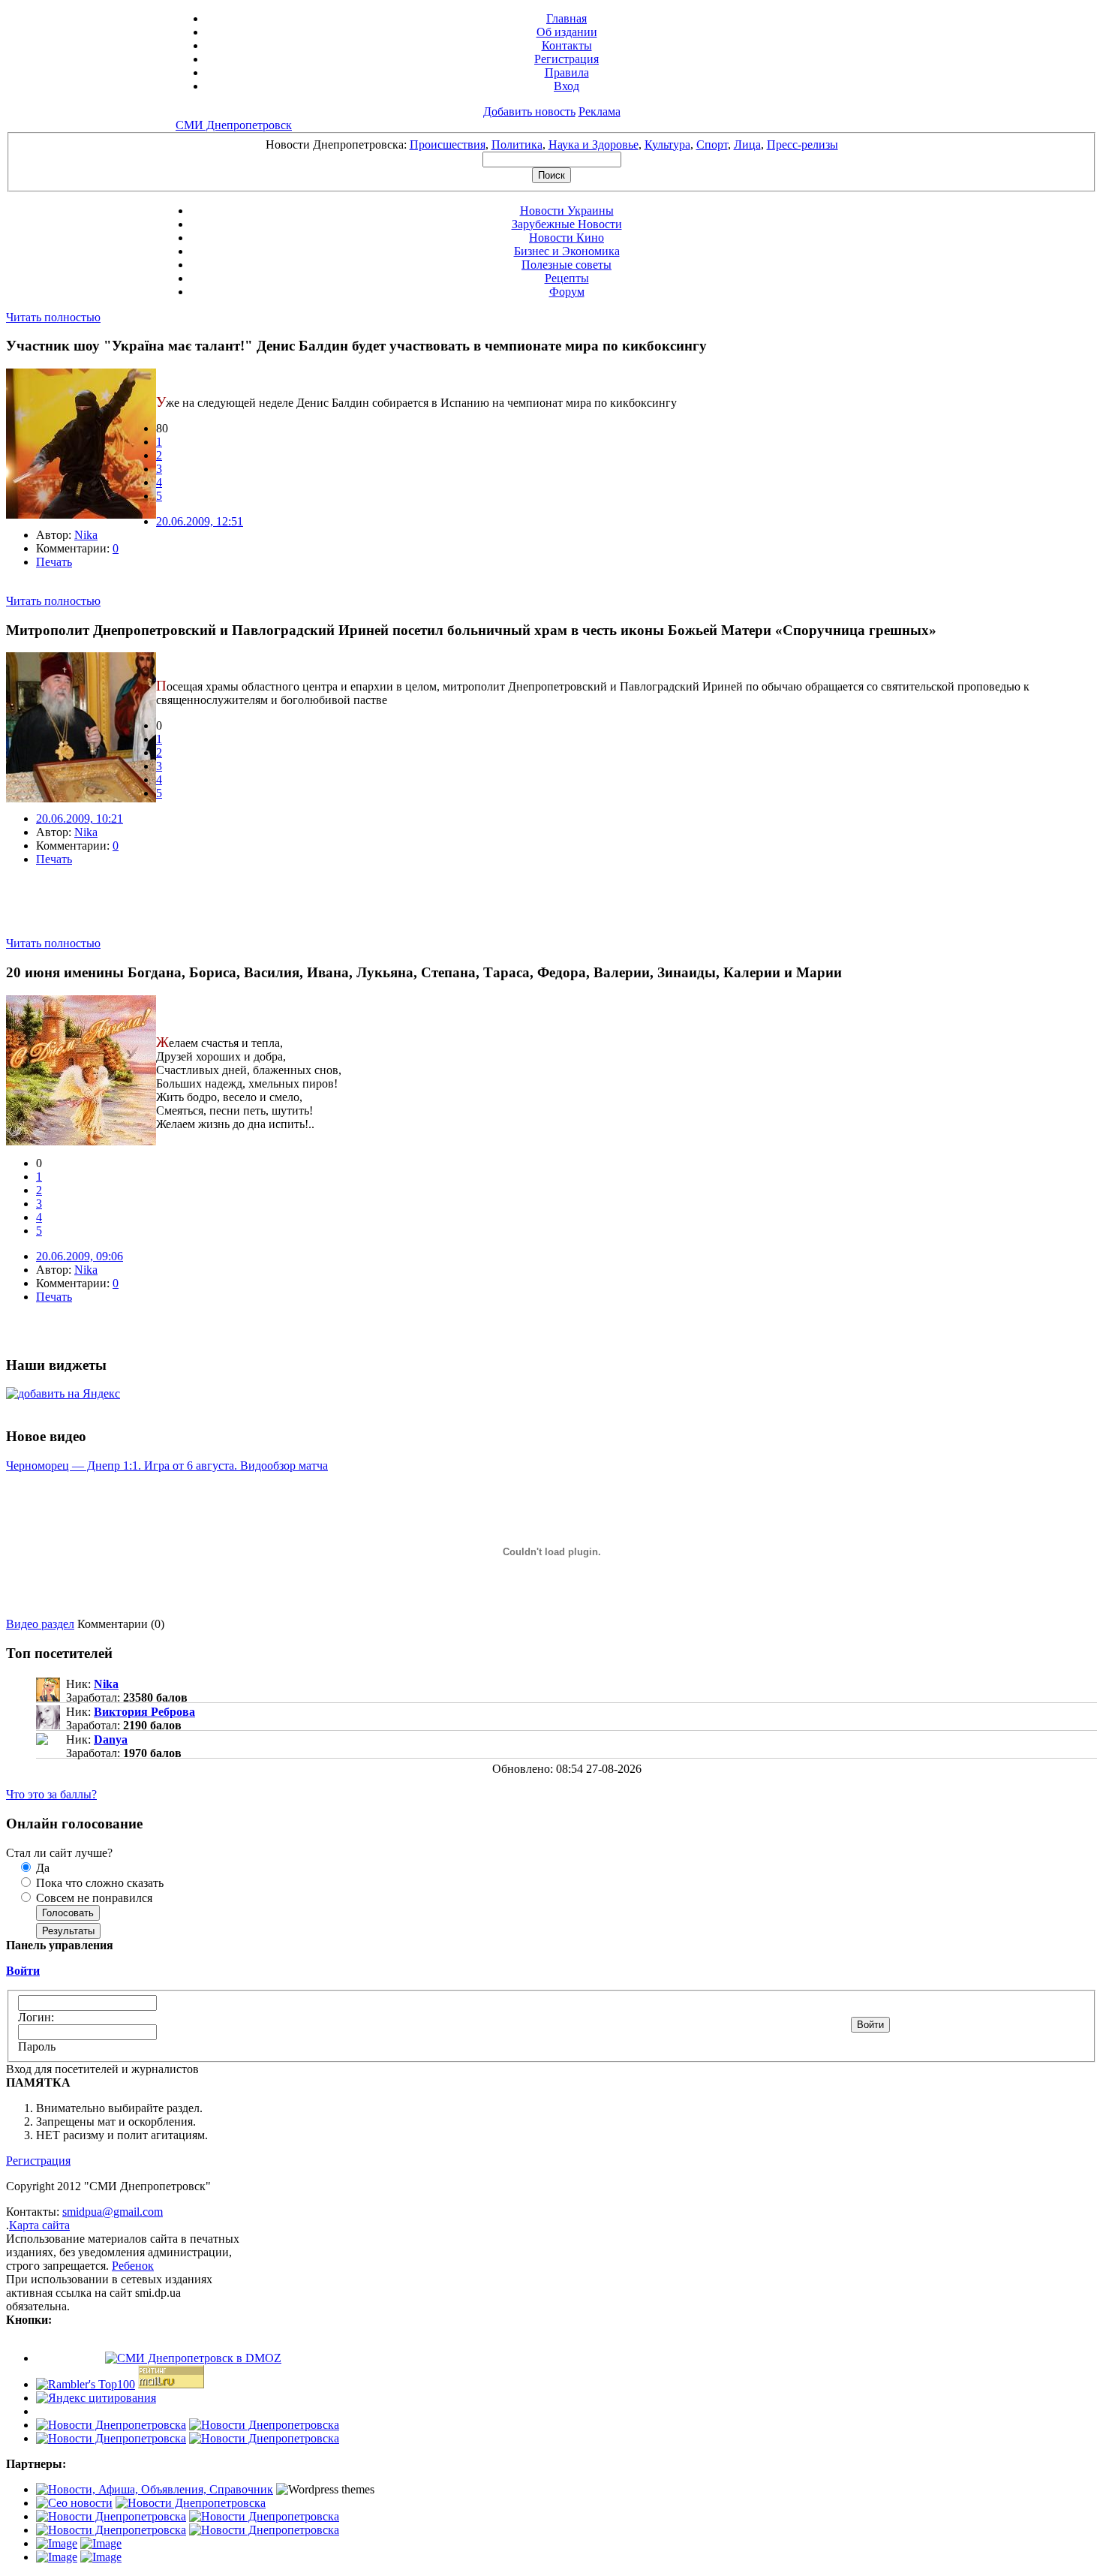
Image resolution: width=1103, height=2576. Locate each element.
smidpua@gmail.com (113, 2212)
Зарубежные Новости (567, 224)
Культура (667, 144)
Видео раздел (40, 1624)
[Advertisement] (182, 914)
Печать (54, 562)
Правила (567, 72)
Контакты (567, 45)
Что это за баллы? (51, 1794)
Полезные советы (567, 265)
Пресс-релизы (802, 144)
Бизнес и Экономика (567, 251)
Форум (567, 292)
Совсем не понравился (93, 1898)
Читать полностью (53, 317)
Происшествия (448, 144)
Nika (86, 535)
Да (41, 1868)
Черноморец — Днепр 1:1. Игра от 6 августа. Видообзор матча (167, 1466)
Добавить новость (529, 111)
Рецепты (567, 278)
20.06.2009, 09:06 (80, 1256)
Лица (747, 144)
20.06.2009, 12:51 (200, 521)
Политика (517, 144)
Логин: (36, 2017)
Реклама (600, 111)
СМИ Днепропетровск (234, 125)
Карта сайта (39, 2225)
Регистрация (567, 59)
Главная (567, 18)
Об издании (567, 32)
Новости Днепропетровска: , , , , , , (552, 144)
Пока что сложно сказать (98, 1883)
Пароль (37, 2046)
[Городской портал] (155, 2489)
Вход (567, 86)
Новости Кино (567, 238)
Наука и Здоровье (594, 144)
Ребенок (133, 2266)
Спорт (712, 144)
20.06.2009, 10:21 (80, 819)
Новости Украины (567, 211)
